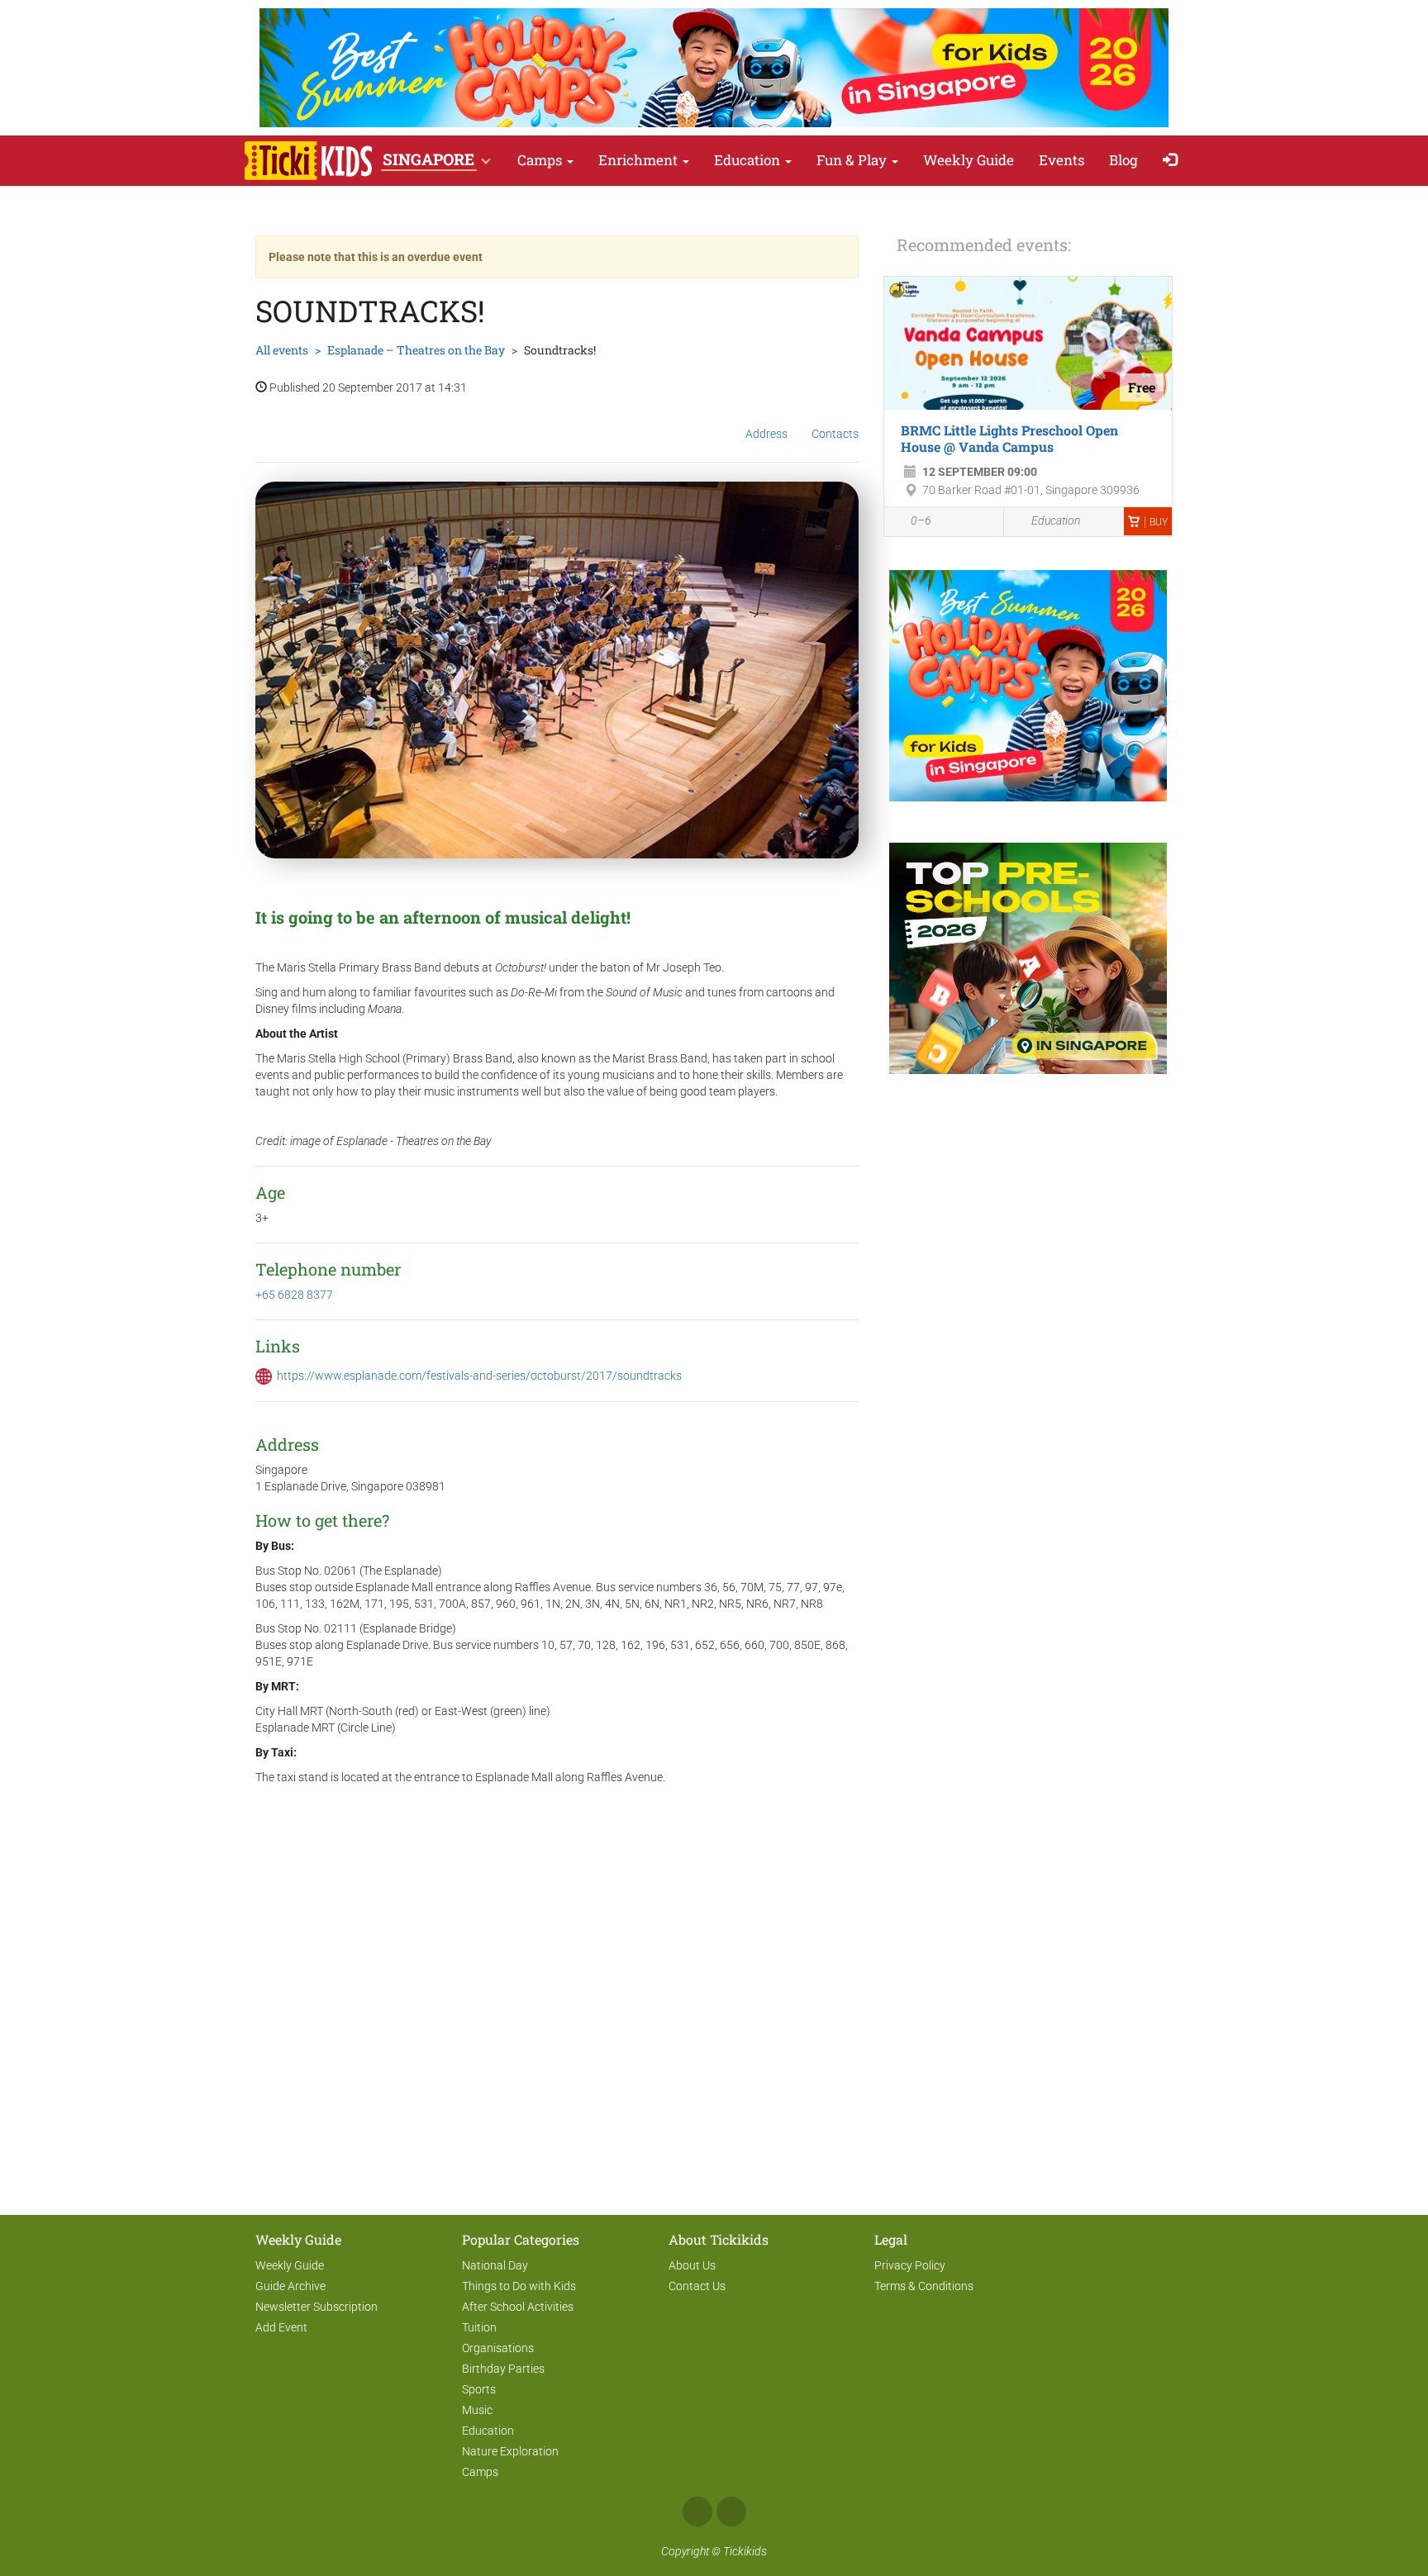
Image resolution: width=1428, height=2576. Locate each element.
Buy (1159, 522)
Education (749, 160)
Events (1061, 160)
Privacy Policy (910, 2265)
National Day (495, 2265)
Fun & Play (853, 160)
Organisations (498, 2348)
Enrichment (640, 160)
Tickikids (745, 2551)
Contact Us (697, 2286)
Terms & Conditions (924, 2286)
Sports (479, 2389)
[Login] (1174, 161)
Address (766, 434)
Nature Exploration (510, 2451)
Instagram (731, 2512)
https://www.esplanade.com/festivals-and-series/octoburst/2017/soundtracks (479, 1376)
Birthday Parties (503, 2369)
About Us (692, 2265)
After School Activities (518, 2307)
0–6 (921, 520)
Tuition (479, 2327)
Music (477, 2410)
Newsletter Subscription (317, 2307)
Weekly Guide (969, 160)
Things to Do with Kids (519, 2286)
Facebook (697, 2512)
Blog (1123, 160)
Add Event (281, 2327)
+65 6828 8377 (294, 1295)
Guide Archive (290, 2286)
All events (282, 350)
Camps (541, 160)
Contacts (835, 434)
